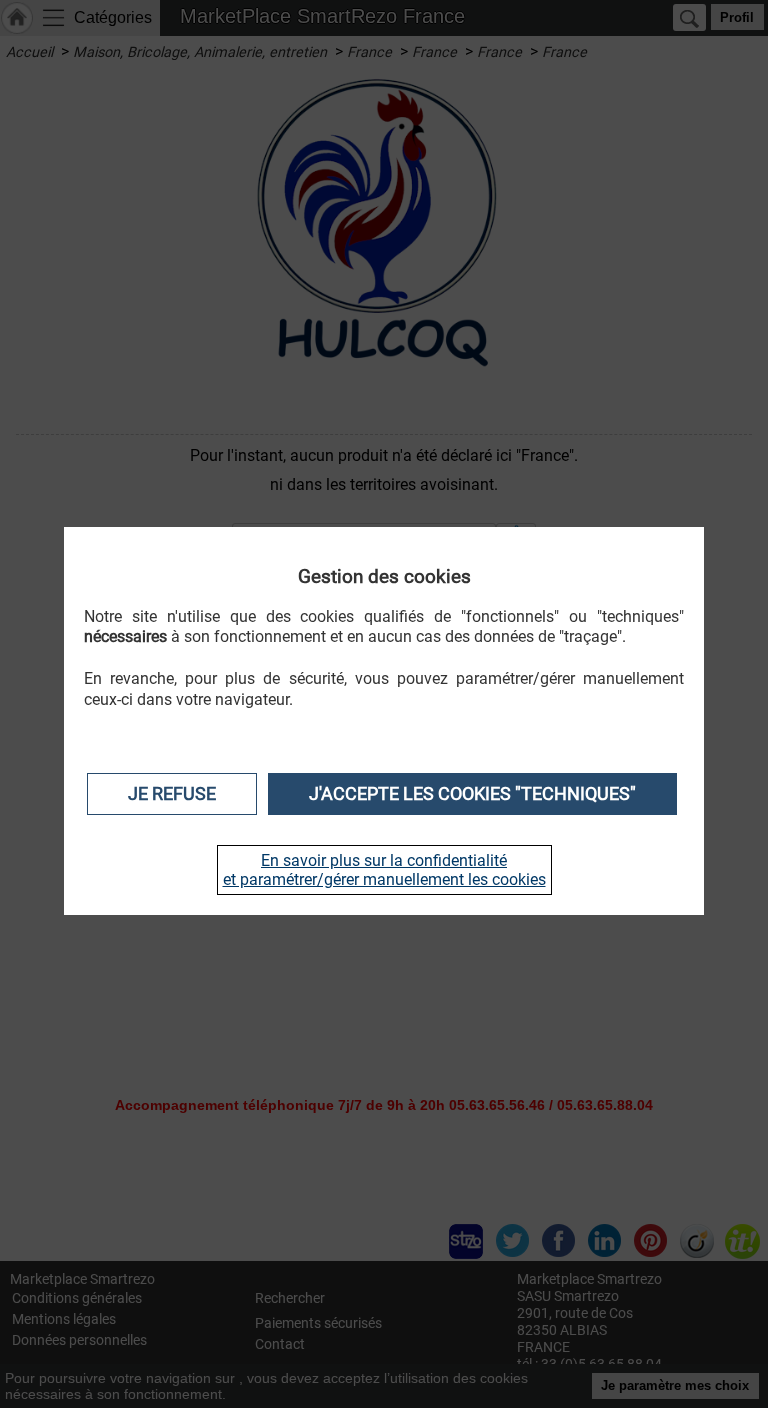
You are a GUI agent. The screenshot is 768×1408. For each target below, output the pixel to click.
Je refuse (172, 794)
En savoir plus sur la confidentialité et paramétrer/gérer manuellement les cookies (384, 870)
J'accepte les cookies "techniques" (472, 794)
